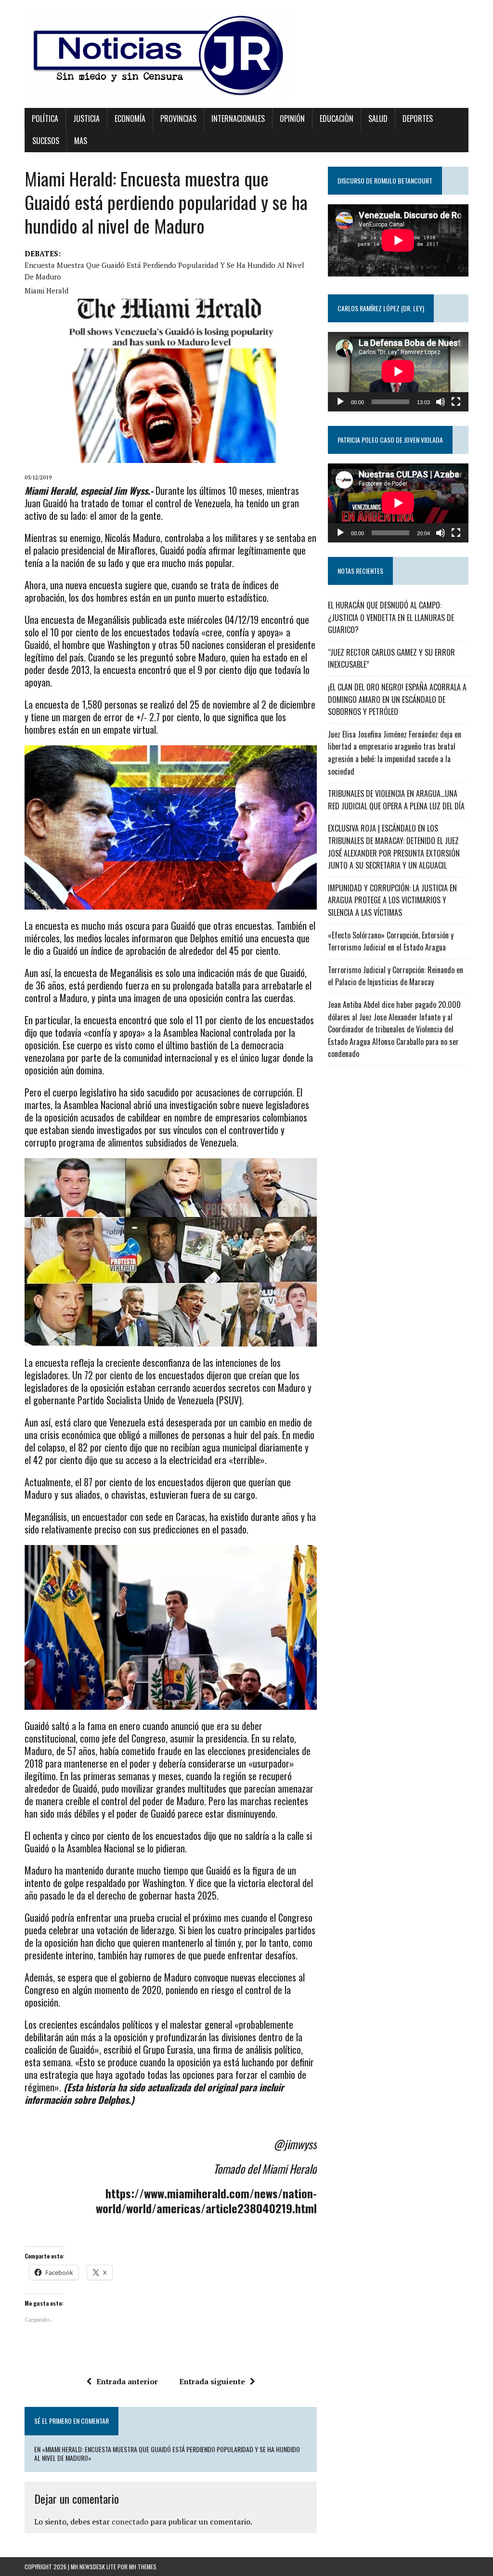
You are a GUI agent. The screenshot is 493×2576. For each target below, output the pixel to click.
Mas (81, 141)
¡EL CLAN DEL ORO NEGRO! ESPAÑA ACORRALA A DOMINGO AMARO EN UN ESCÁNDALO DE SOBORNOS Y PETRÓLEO (397, 699)
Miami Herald (46, 291)
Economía (130, 119)
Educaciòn (337, 119)
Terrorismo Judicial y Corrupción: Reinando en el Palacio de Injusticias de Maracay (396, 976)
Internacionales (238, 119)
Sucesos (46, 141)
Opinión (292, 119)
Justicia (86, 119)
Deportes (418, 119)
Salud (378, 119)
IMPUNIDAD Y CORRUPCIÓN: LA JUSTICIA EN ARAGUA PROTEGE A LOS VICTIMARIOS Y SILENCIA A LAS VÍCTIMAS (392, 900)
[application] (398, 371)
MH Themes (143, 2567)
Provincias (178, 119)
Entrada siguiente (212, 2381)
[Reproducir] (340, 402)
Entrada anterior (127, 2381)
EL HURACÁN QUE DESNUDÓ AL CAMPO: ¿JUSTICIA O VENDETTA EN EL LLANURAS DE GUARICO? (391, 617)
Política (45, 119)
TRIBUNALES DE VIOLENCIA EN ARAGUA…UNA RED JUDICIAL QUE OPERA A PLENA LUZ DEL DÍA (396, 800)
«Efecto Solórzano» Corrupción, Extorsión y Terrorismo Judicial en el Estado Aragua (391, 941)
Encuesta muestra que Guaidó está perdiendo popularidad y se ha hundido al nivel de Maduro (164, 271)
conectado (130, 2522)
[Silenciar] (441, 402)
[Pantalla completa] (456, 402)
